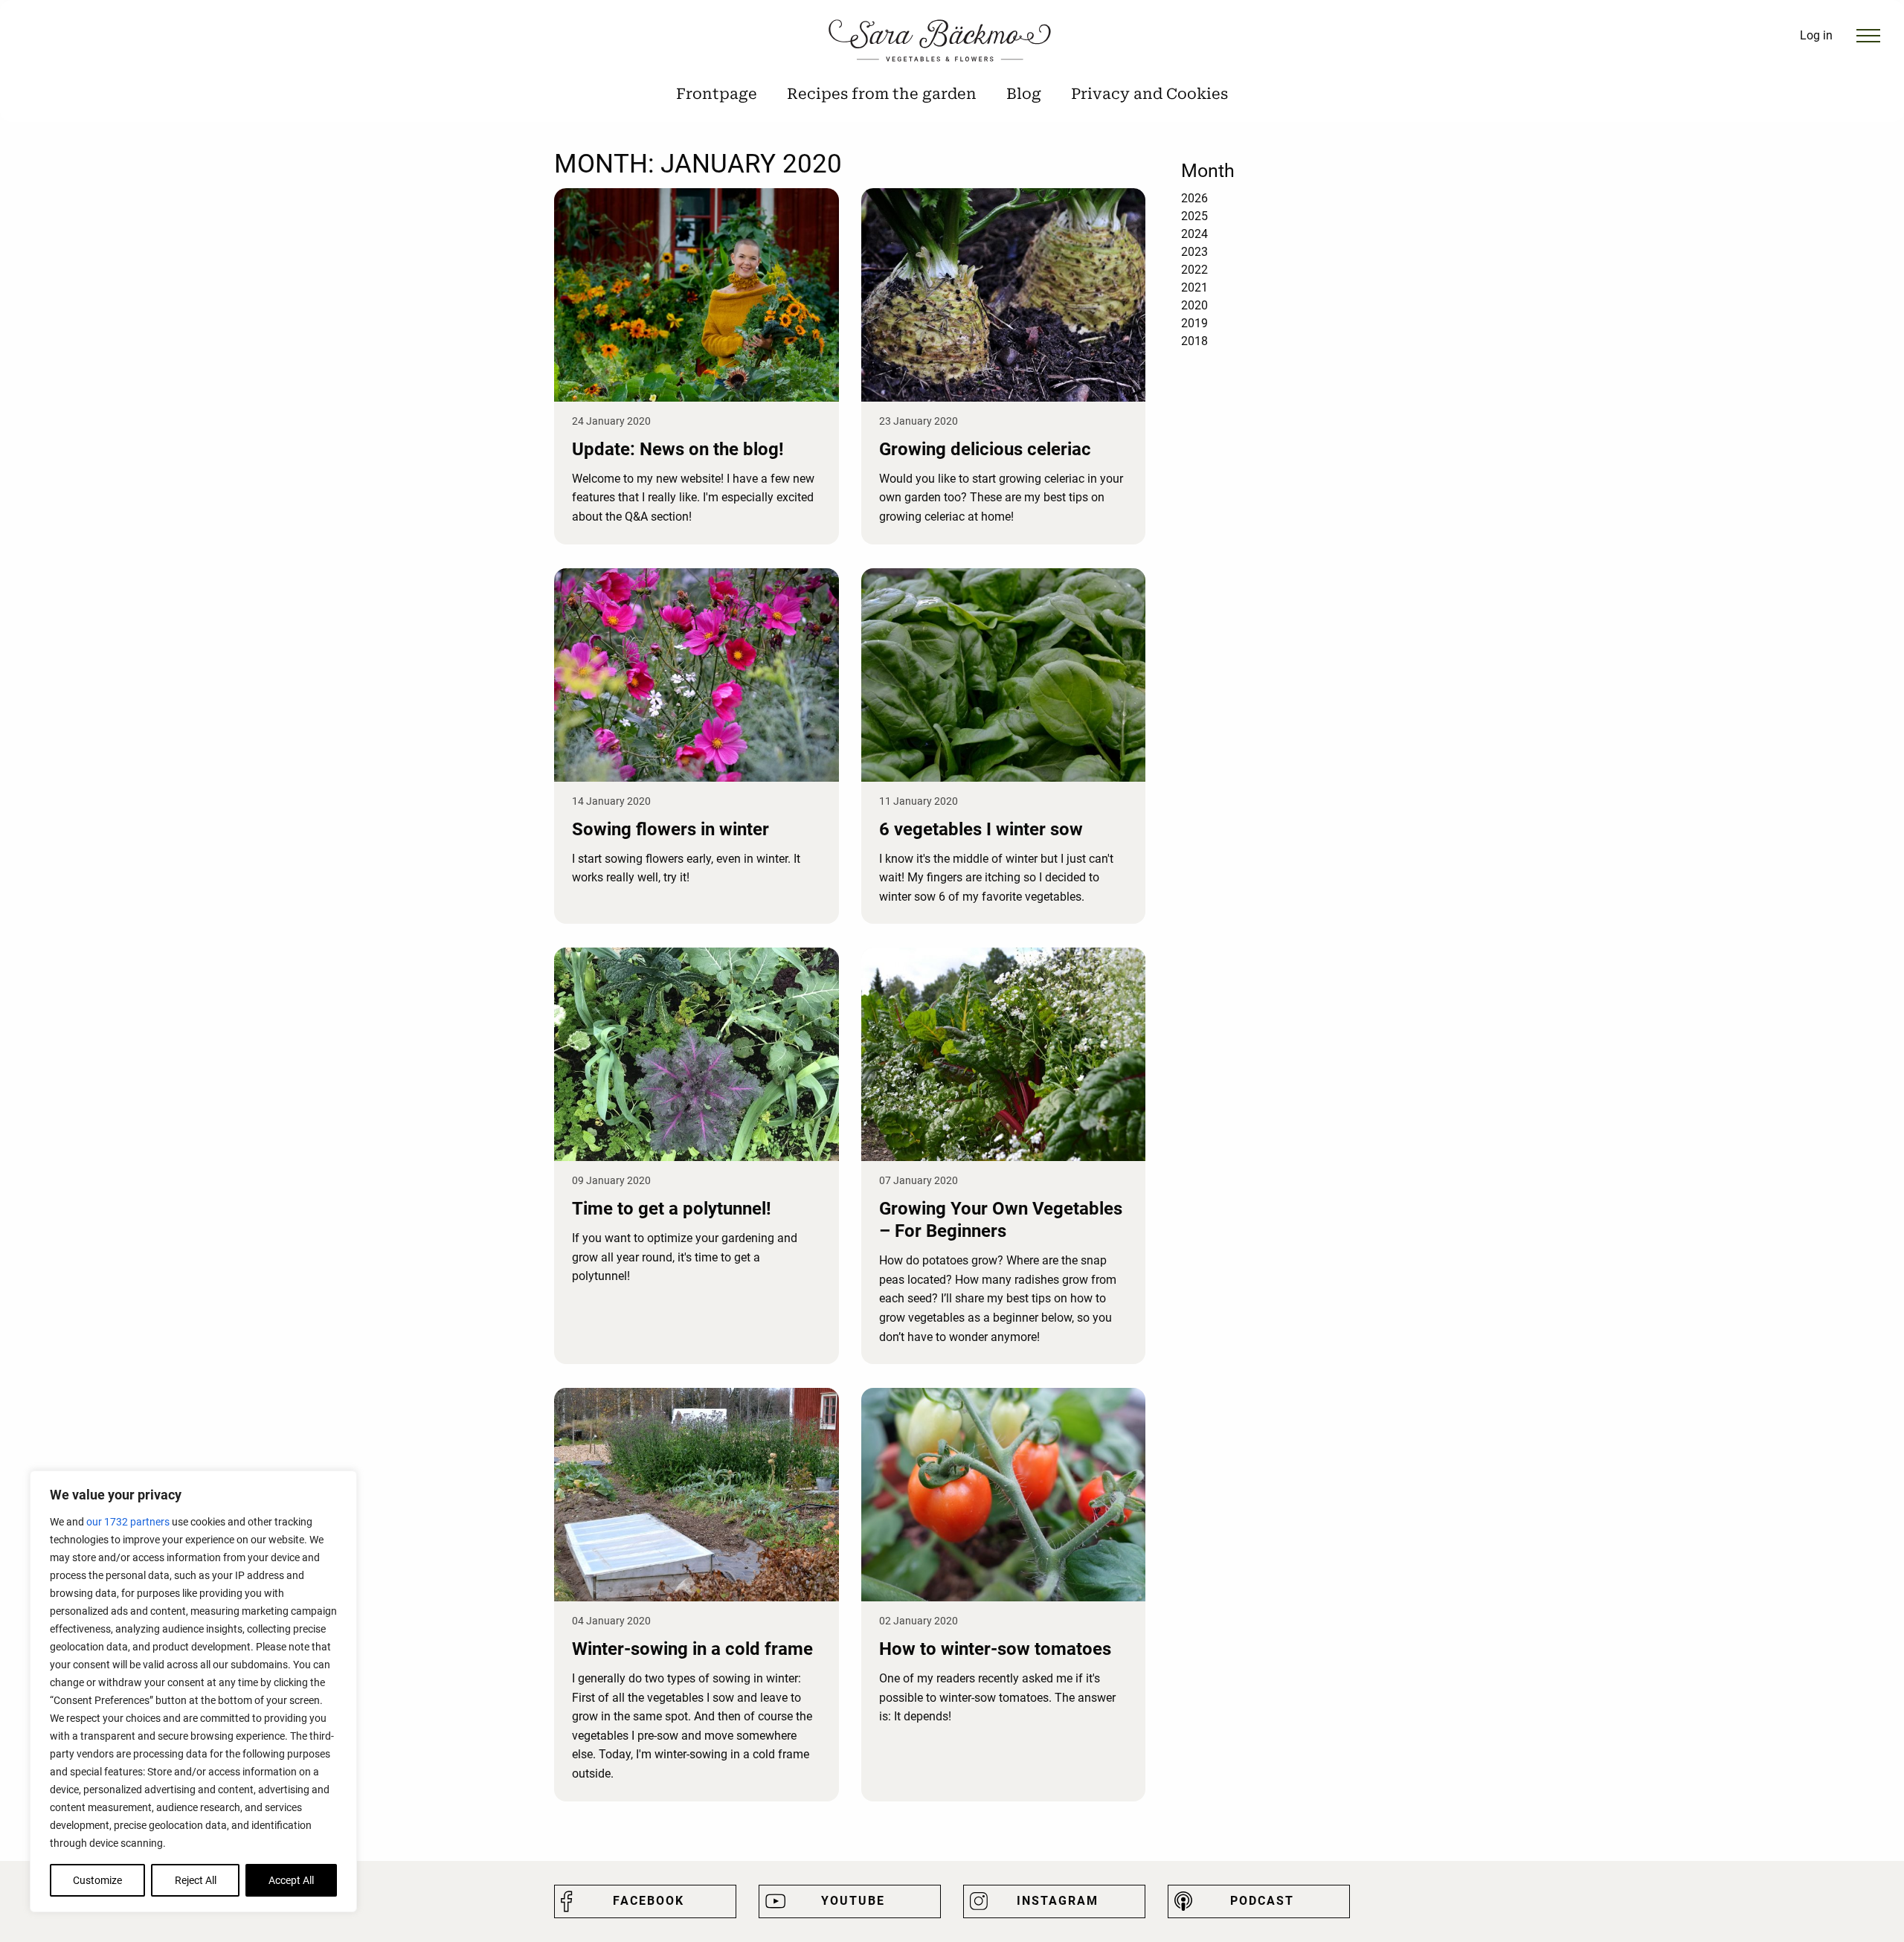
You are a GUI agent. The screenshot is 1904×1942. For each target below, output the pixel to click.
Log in (1816, 35)
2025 (1194, 216)
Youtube (853, 1901)
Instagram (1058, 1901)
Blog (1024, 94)
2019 (1194, 323)
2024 (1194, 234)
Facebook (649, 1901)
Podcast (1262, 1901)
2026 (1194, 198)
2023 (1194, 252)
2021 (1194, 287)
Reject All (196, 1880)
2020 (1194, 305)
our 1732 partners (128, 1522)
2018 (1194, 341)
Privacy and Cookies (1149, 94)
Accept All (291, 1880)
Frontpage (717, 94)
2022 (1194, 270)
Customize (97, 1880)
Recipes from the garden (882, 94)
